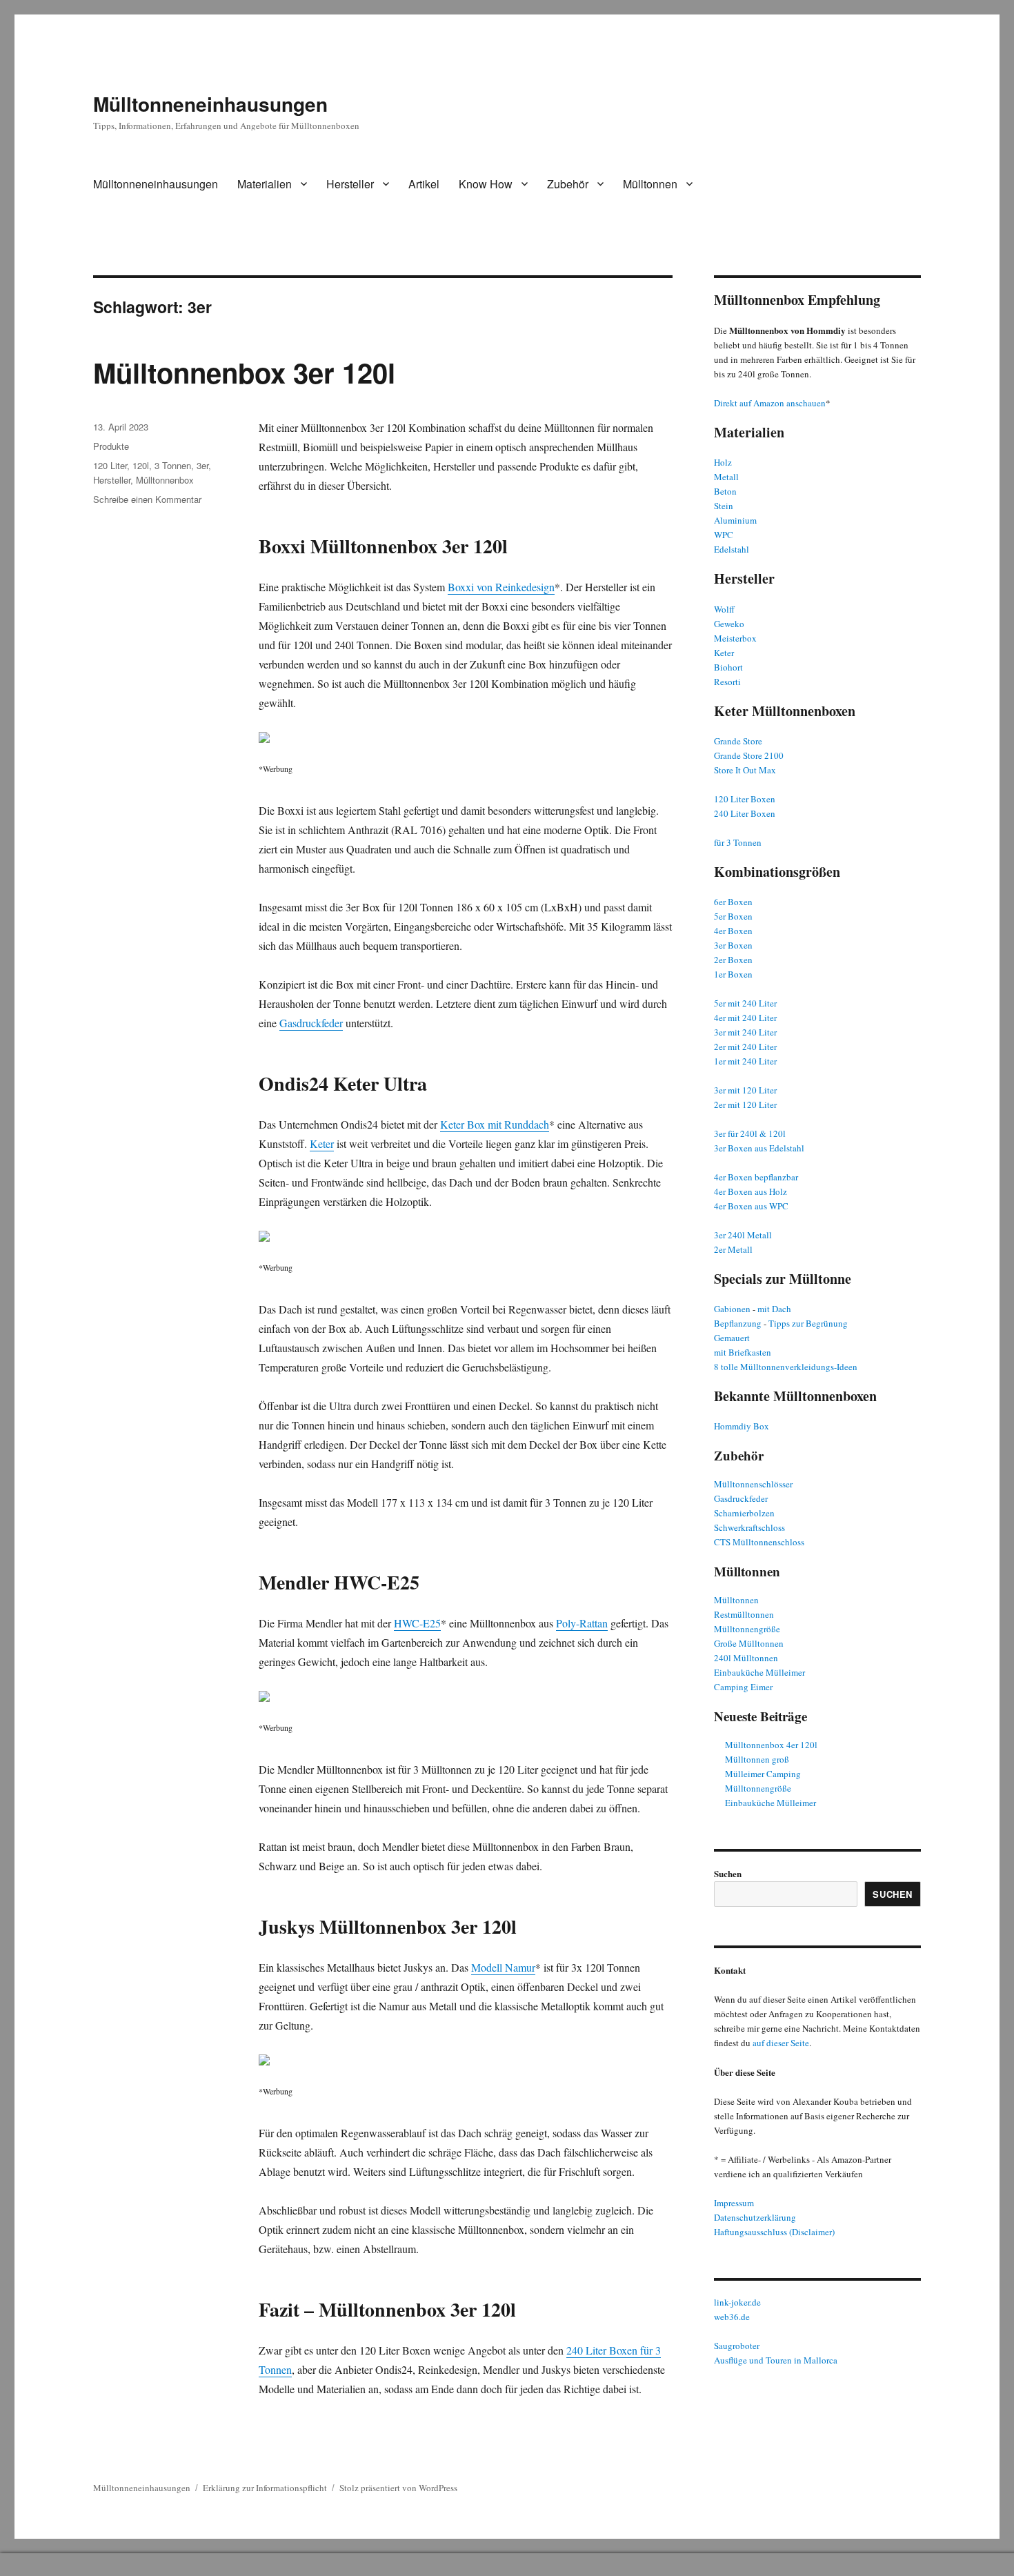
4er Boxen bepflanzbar (756, 1177)
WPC (724, 535)
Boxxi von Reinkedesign (501, 587)
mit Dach (774, 1309)
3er (202, 465)
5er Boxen (733, 916)
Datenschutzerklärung (755, 2217)
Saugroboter (737, 2346)
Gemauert (732, 1338)
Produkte (111, 446)
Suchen (728, 1873)
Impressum (734, 2203)
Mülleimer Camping (763, 1774)
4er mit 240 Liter (745, 1018)
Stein (724, 506)
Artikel (424, 184)
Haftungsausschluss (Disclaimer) (774, 2232)
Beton (725, 491)
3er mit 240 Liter (745, 1032)
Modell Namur (503, 1967)
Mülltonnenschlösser (753, 1484)
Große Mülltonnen (749, 1643)
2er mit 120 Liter (745, 1104)
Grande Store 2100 (749, 755)
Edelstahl (732, 549)
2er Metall (733, 1249)
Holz (723, 462)
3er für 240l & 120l (750, 1133)
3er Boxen (733, 945)
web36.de (732, 2317)
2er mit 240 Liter (745, 1047)
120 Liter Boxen (745, 799)
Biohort (728, 667)
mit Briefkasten (743, 1352)
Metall (726, 477)
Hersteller (350, 184)
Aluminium (735, 520)
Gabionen (732, 1309)
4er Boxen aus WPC (751, 1206)
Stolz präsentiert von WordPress (398, 2488)
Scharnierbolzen (744, 1513)
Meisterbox (735, 638)
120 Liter (110, 465)
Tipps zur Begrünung (808, 1323)
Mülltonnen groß (757, 1759)
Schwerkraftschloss (749, 1527)
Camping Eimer (743, 1687)
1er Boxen (733, 974)
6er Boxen (733, 902)
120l (141, 465)
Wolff (724, 609)
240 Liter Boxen (745, 813)
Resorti (727, 682)
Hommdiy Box (742, 1426)
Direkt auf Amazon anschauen (770, 403)
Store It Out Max (745, 770)
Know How (486, 184)
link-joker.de (737, 2302)
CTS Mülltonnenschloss (759, 1542)
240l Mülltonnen (746, 1658)
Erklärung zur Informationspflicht (265, 2488)
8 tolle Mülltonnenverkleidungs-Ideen (786, 1367)
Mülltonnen (650, 184)
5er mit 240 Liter (745, 1003)
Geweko (729, 624)
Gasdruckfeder (311, 1023)
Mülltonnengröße (747, 1629)
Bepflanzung (738, 1323)
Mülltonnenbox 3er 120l (244, 372)
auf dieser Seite (781, 2043)
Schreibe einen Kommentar (147, 499)
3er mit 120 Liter (745, 1090)
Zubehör (568, 184)
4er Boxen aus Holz (750, 1191)
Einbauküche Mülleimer (759, 1672)
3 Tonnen (173, 465)
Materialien (265, 184)
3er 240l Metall (743, 1235)
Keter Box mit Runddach (495, 1124)
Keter (322, 1143)
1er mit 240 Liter (745, 1061)
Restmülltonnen (744, 1614)
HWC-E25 (417, 1623)
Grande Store (738, 741)
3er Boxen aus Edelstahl (759, 1148)
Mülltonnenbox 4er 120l (771, 1745)
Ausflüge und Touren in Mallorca (776, 2360)
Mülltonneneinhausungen (210, 104)
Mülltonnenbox (165, 480)
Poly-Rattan (582, 1623)
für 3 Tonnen (738, 842)
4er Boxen (733, 931)
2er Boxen (733, 960)
